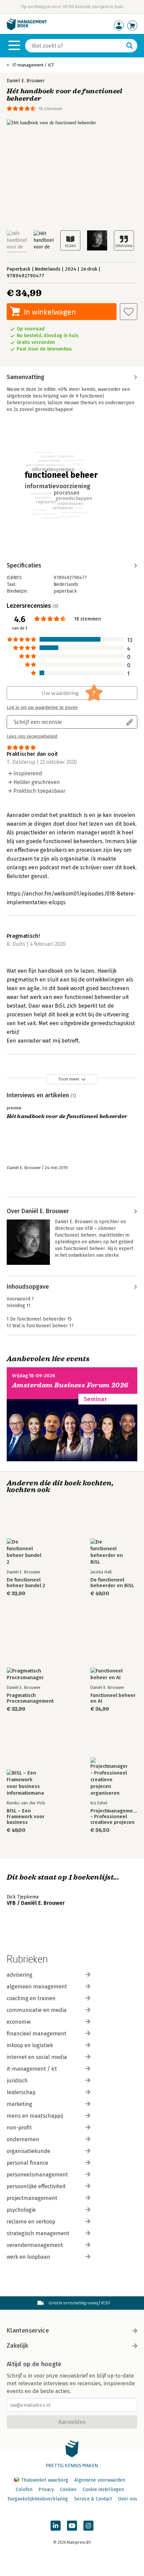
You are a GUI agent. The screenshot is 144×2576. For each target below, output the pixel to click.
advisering (20, 1975)
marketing (19, 2104)
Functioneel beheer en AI (113, 1698)
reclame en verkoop (31, 2222)
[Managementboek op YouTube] (72, 2526)
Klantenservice (28, 2331)
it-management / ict (32, 2069)
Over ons (128, 2499)
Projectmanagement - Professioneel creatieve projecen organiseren (114, 1817)
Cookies (68, 2490)
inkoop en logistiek (30, 2045)
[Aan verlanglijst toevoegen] (129, 312)
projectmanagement (32, 2198)
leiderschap (21, 2092)
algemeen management (37, 1987)
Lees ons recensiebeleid (32, 736)
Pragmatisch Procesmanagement (30, 1698)
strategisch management (38, 2233)
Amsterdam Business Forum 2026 (70, 1385)
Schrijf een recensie (38, 722)
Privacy (46, 2490)
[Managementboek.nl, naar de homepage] (27, 29)
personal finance (27, 2163)
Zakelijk (17, 2346)
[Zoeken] (130, 46)
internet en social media (37, 2057)
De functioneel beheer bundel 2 (26, 1583)
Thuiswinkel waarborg (45, 2480)
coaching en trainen (31, 1998)
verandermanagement (35, 2245)
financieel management (37, 2034)
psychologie (21, 2210)
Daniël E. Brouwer (26, 81)
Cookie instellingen (103, 2490)
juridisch (17, 2081)
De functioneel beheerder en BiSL (112, 1583)
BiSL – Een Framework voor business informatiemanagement (30, 1817)
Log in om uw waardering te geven (42, 707)
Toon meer (69, 1079)
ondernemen (23, 2139)
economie (19, 2022)
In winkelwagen (50, 312)
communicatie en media (37, 2010)
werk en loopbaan (28, 2257)
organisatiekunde (28, 2151)
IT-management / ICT (33, 65)
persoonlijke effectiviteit (36, 2186)
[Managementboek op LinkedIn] (56, 2526)
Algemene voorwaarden (100, 2480)
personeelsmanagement (37, 2175)
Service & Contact (93, 2499)
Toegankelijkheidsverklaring (38, 2499)
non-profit (19, 2128)
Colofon (24, 2490)
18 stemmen (50, 109)
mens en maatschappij (35, 2116)
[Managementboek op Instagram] (88, 2526)
